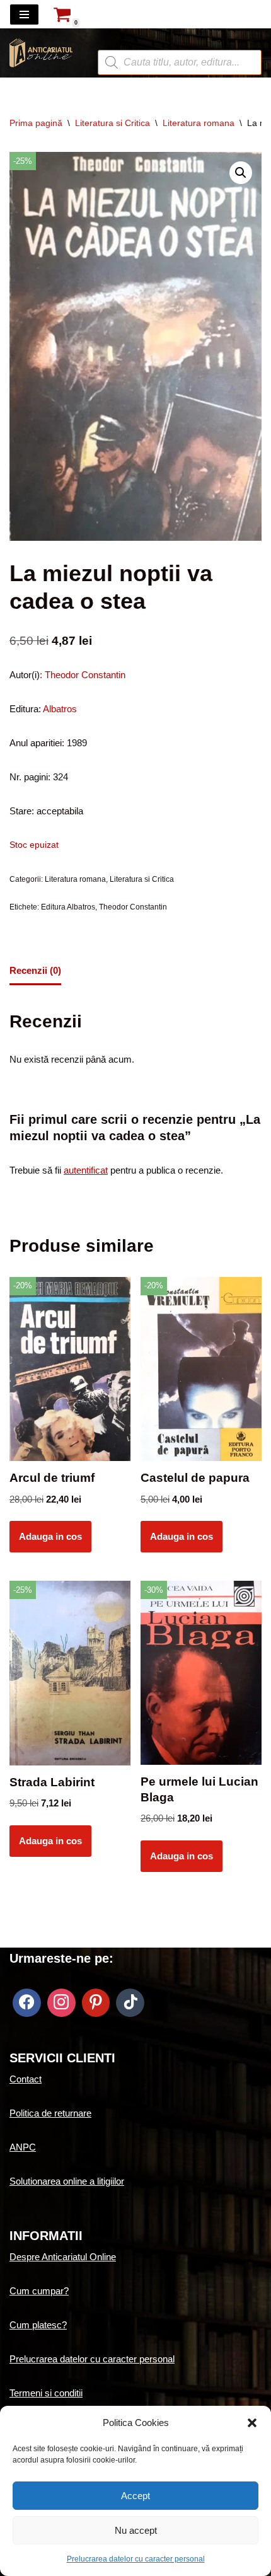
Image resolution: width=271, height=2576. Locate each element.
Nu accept (136, 2530)
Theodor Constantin (133, 907)
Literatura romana (199, 123)
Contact (26, 2079)
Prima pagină (36, 123)
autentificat (86, 1170)
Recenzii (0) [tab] (35, 970)
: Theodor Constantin (83, 675)
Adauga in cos (50, 1536)
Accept (135, 2496)
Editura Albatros (68, 907)
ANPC (23, 2147)
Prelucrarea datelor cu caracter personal (136, 2559)
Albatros (60, 709)
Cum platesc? (38, 2325)
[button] (252, 2423)
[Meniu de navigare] (24, 14)
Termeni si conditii (46, 2393)
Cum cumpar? (39, 2291)
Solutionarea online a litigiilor (67, 2181)
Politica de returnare (50, 2113)
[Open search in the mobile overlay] (180, 40)
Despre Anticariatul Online (63, 2257)
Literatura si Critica (112, 123)
